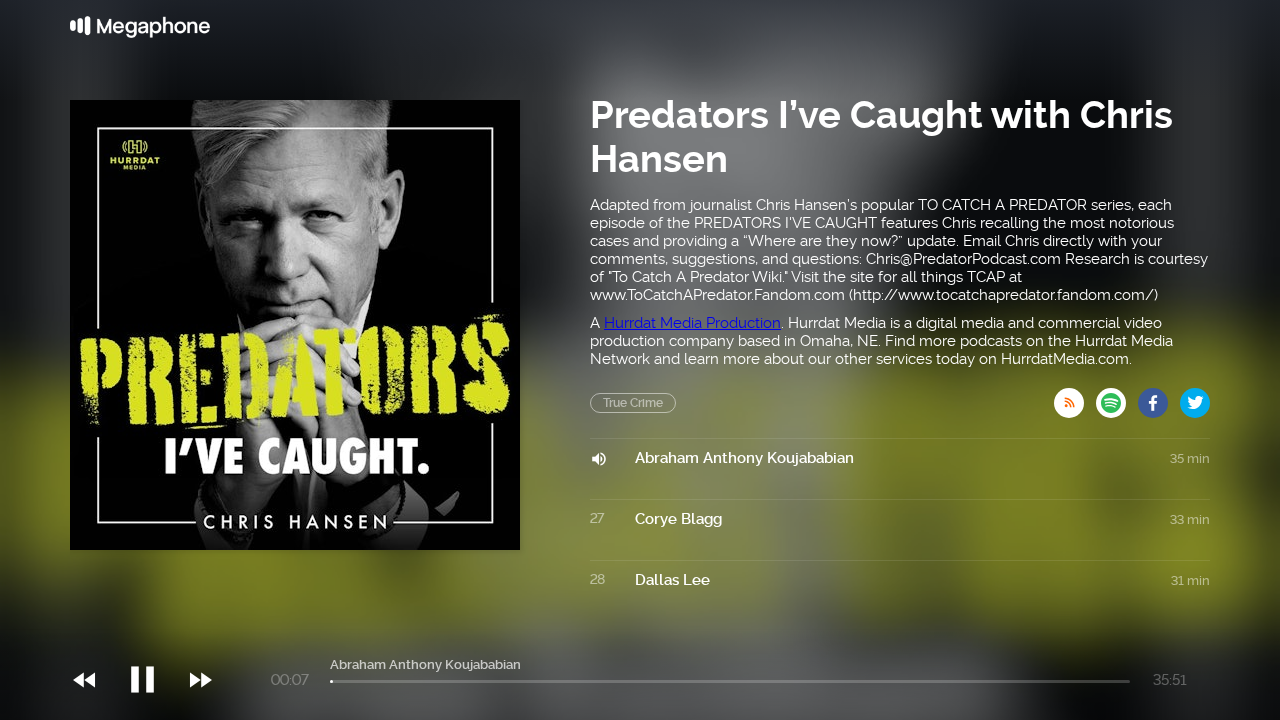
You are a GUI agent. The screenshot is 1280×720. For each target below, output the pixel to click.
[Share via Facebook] (1159, 397)
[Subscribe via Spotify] (1117, 397)
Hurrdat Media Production (692, 323)
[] (152, 639)
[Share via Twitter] (1195, 397)
